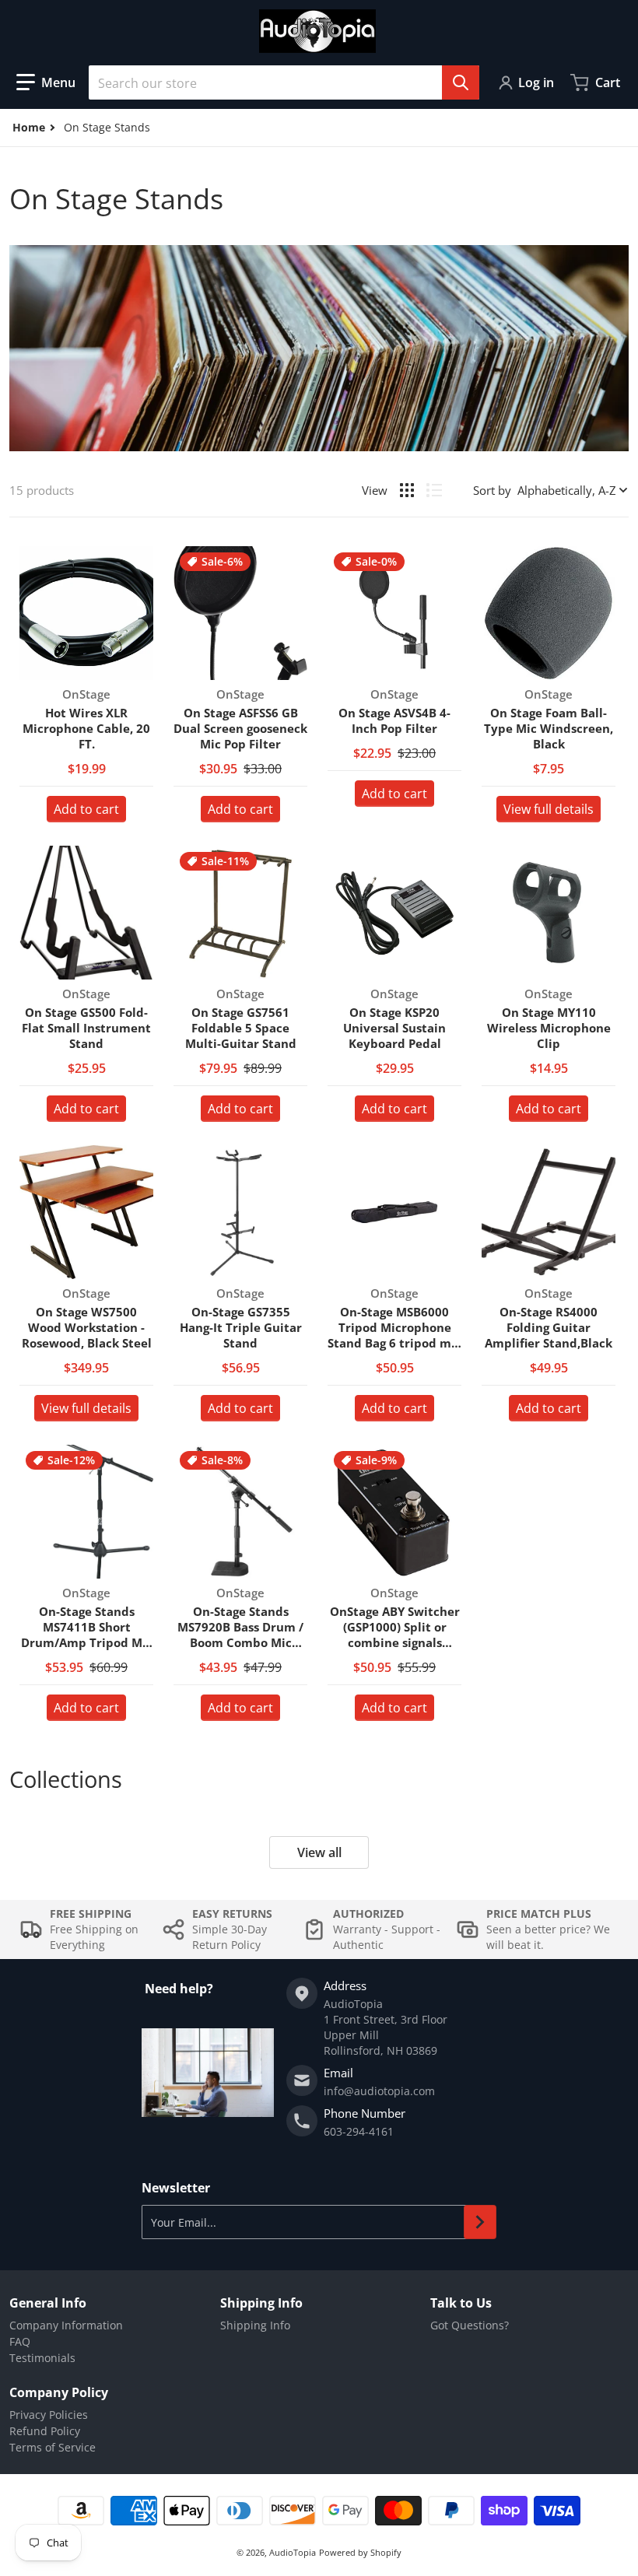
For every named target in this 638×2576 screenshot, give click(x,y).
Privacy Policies (49, 2415)
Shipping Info (255, 2325)
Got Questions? (470, 2325)
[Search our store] (461, 82)
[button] (46, 82)
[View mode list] (434, 490)
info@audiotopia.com (379, 2091)
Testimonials (42, 2358)
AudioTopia (293, 2552)
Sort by (492, 490)
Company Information (66, 2325)
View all (319, 1852)
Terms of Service (53, 2447)
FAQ (20, 2341)
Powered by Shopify (360, 2552)
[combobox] (284, 82)
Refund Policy (45, 2431)
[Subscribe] (480, 2222)
